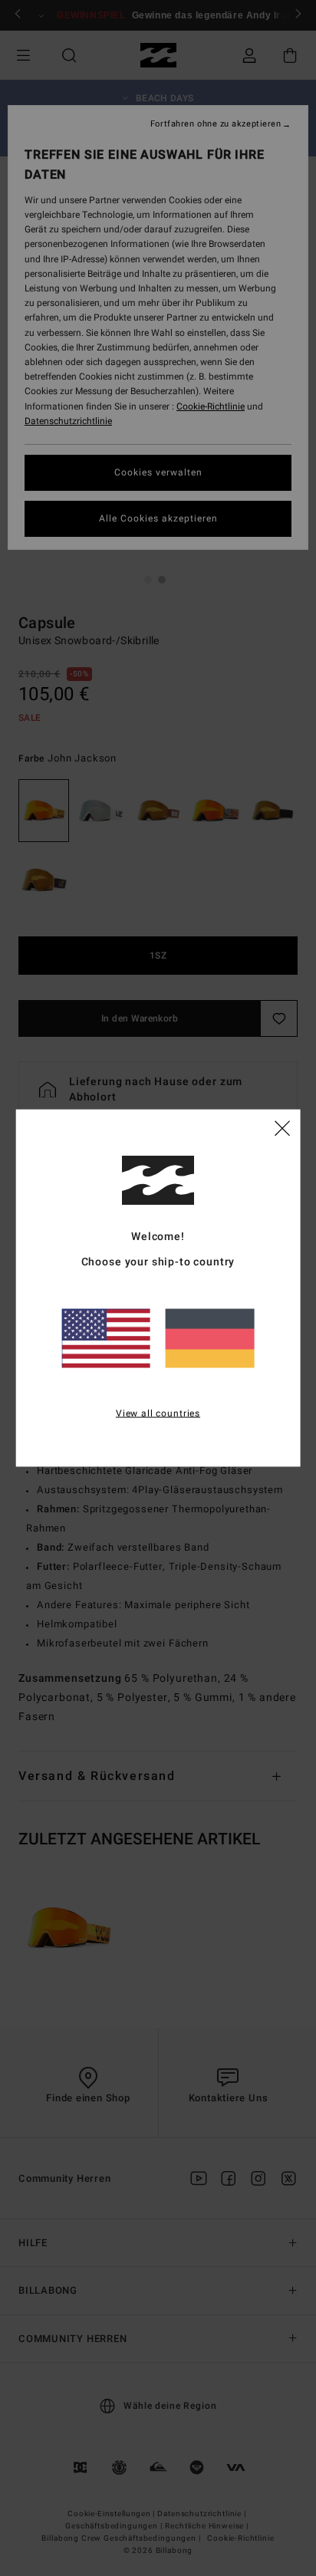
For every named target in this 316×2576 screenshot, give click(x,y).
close (282, 1127)
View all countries (158, 1413)
